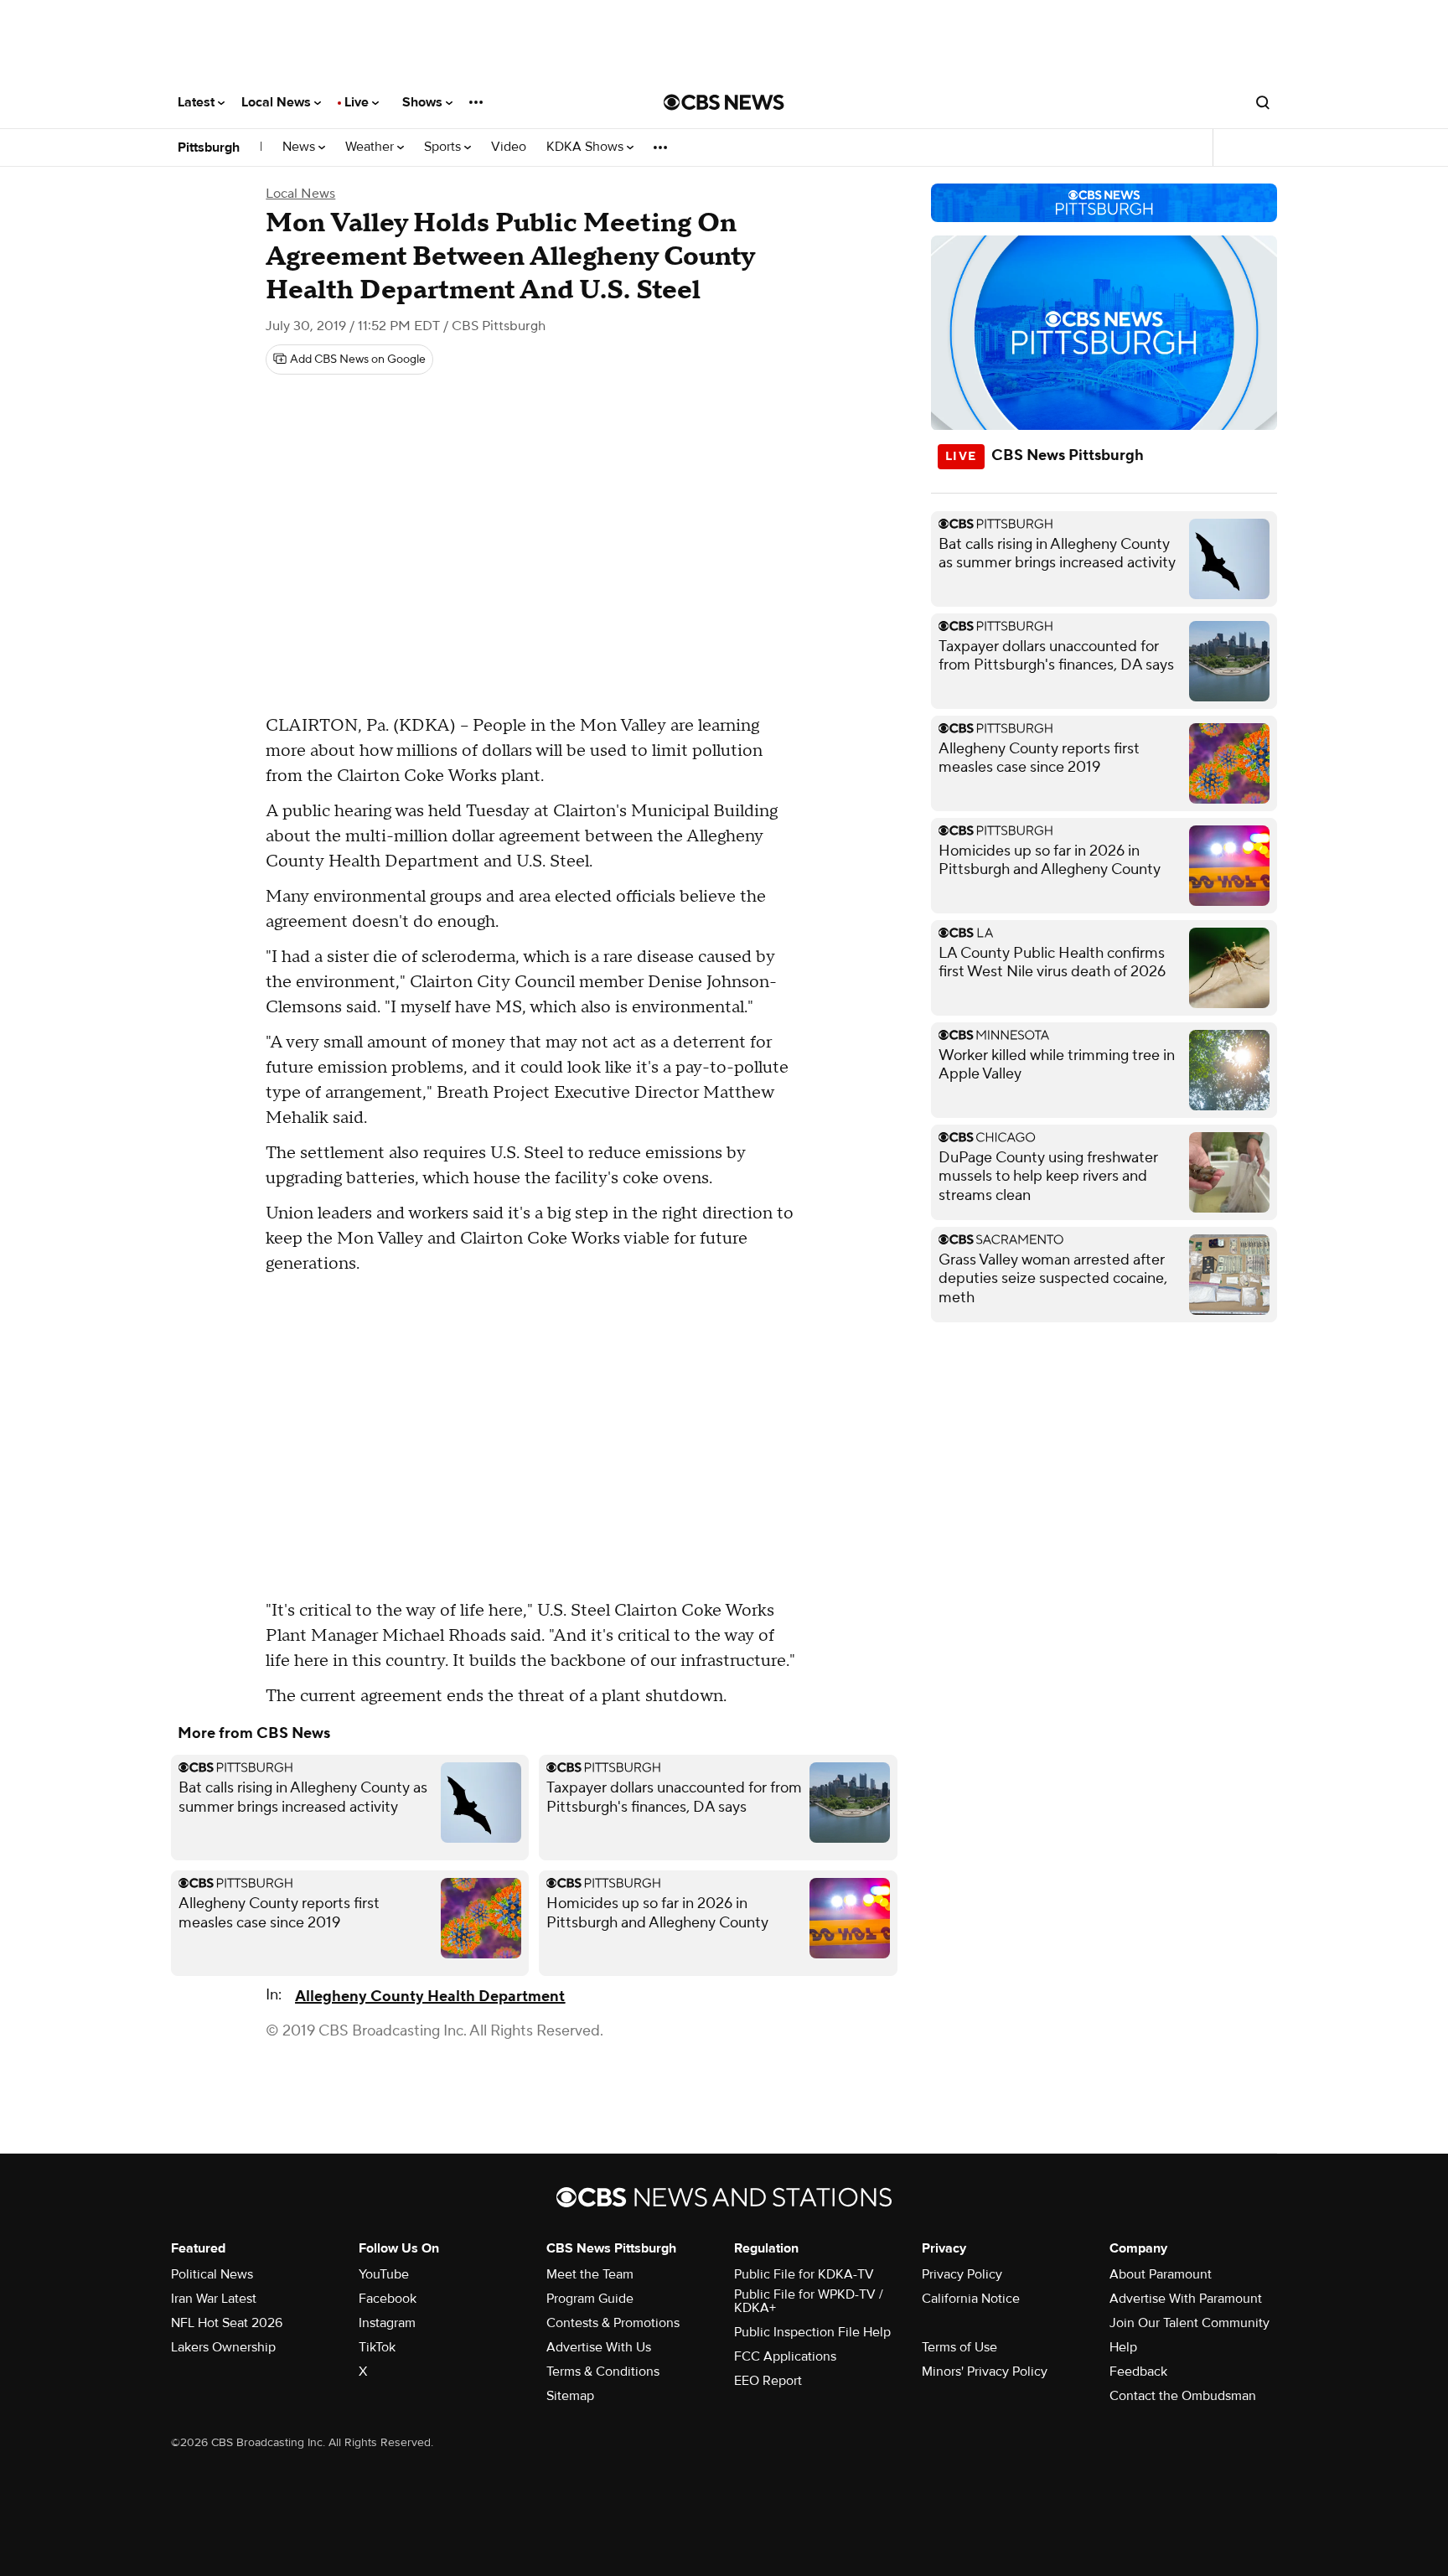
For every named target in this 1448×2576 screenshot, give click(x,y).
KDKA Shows (587, 147)
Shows (424, 102)
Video (509, 147)
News (300, 147)
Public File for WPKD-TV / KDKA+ (809, 2301)
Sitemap (570, 2396)
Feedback (1138, 2372)
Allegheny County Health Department (430, 1997)
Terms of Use (959, 2347)
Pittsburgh (209, 147)
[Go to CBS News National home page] (724, 102)
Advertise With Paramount (1186, 2299)
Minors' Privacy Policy (985, 2372)
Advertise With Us (599, 2347)
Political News (212, 2274)
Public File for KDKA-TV (804, 2274)
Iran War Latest (214, 2299)
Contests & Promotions (613, 2323)
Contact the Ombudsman (1183, 2396)
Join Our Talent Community (1189, 2323)
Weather (371, 147)
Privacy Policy (962, 2274)
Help (1123, 2347)
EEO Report (768, 2381)
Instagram (387, 2323)
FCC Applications (785, 2356)
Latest (198, 102)
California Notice (971, 2299)
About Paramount (1161, 2274)
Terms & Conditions (603, 2372)
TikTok (377, 2347)
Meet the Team (590, 2274)
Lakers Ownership (223, 2347)
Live (358, 102)
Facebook (388, 2299)
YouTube (384, 2274)
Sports (444, 147)
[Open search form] (1263, 102)
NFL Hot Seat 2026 (227, 2323)
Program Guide (590, 2299)
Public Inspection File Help (812, 2332)
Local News (278, 102)
